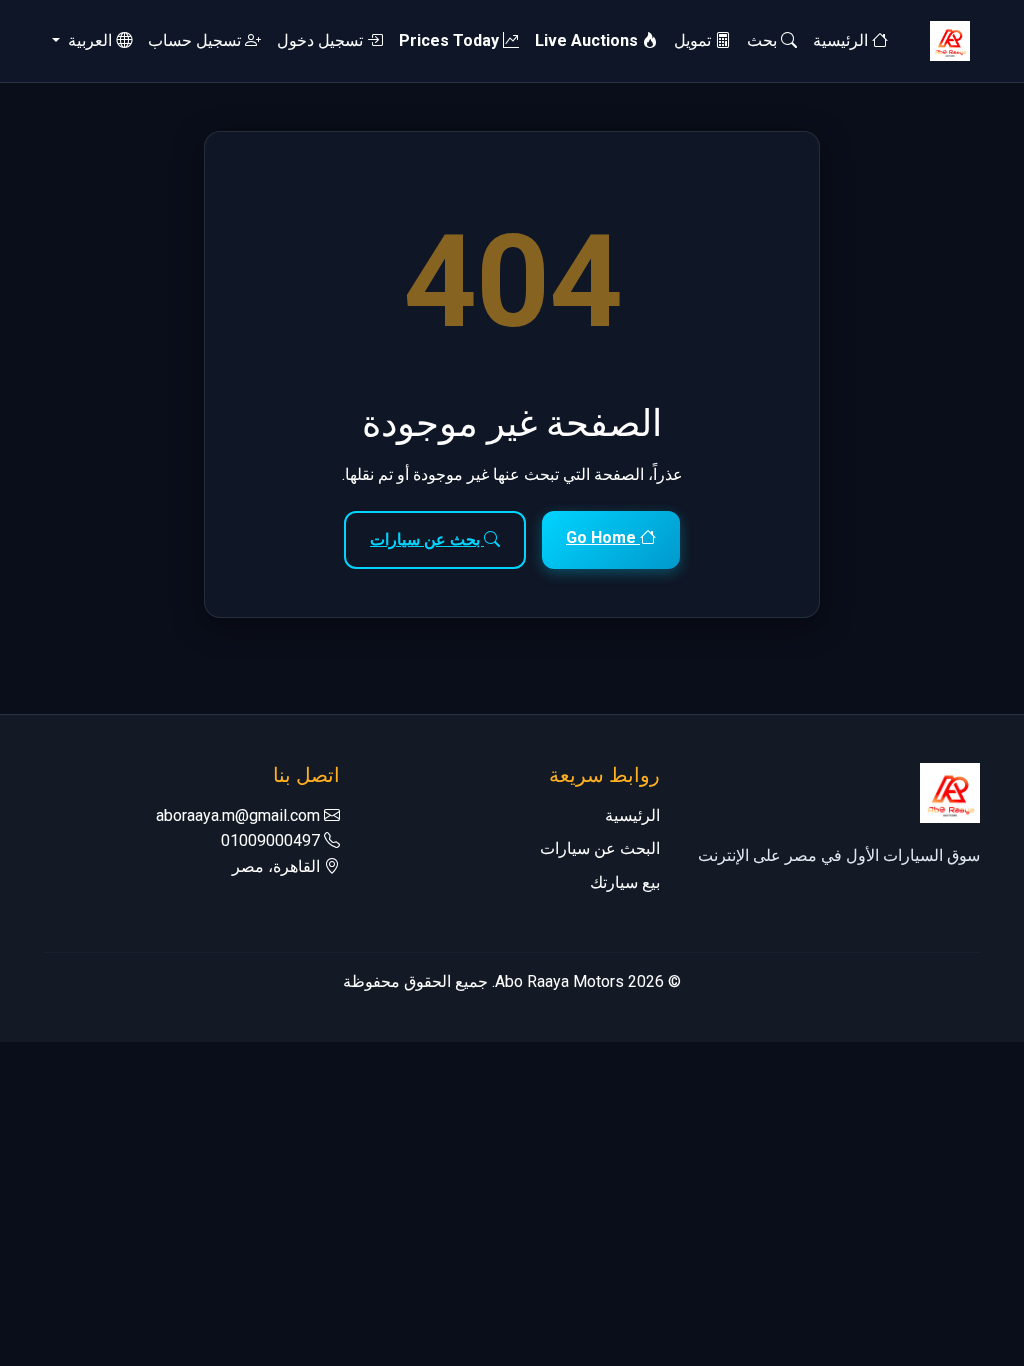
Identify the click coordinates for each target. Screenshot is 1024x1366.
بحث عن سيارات (427, 539)
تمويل (694, 40)
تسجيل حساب (196, 40)
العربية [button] (90, 40)
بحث (764, 40)
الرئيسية (842, 40)
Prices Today (451, 40)
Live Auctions (588, 40)
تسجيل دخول (322, 40)
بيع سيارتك (625, 882)
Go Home (603, 537)
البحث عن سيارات (600, 848)
